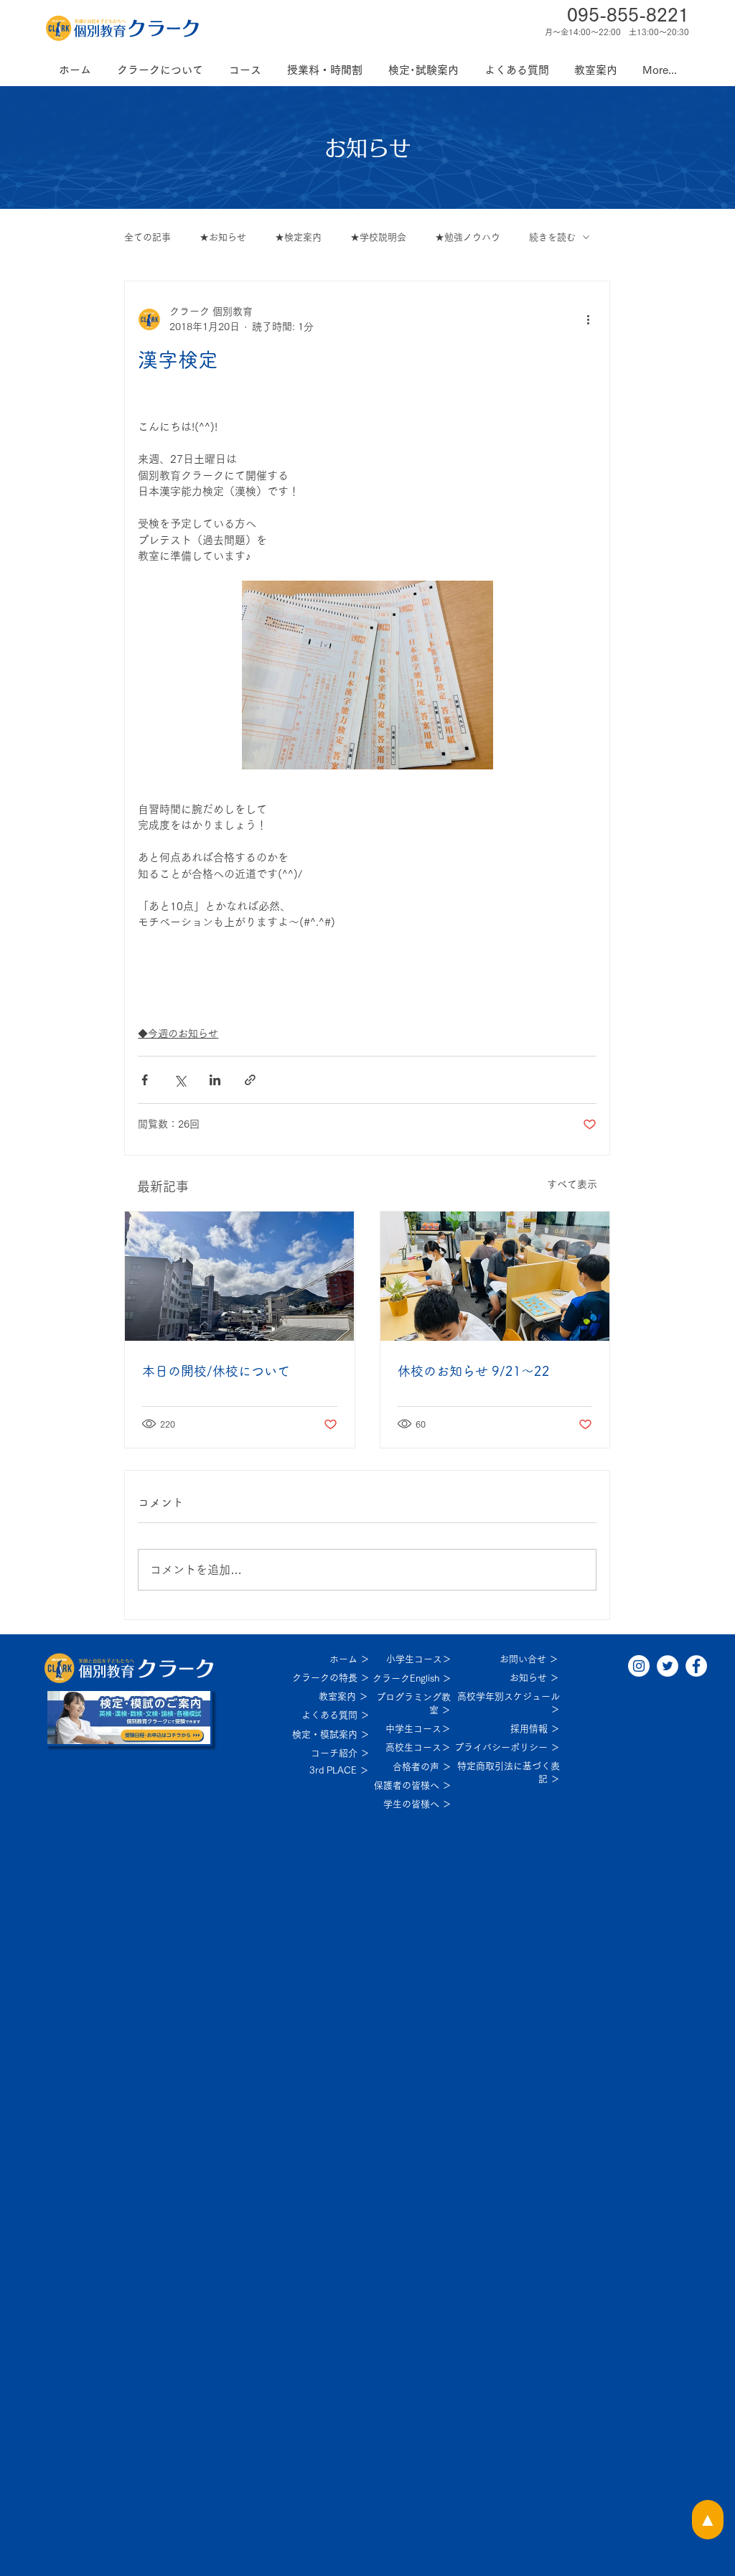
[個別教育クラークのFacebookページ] (696, 1666)
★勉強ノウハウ (468, 237)
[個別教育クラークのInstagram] (639, 1666)
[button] (160, 70)
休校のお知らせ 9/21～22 (474, 1371)
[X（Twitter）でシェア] (180, 1080)
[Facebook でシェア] (145, 1080)
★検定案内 (298, 237)
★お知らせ (223, 237)
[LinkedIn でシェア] (215, 1080)
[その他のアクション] (588, 319)
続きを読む (552, 237)
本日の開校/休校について (216, 1371)
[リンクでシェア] (250, 1080)
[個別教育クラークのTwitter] (668, 1666)
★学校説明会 (378, 237)
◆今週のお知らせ (178, 1034)
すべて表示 (572, 1184)
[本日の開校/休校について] (239, 1276)
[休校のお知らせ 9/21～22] (495, 1276)
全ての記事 (148, 237)
